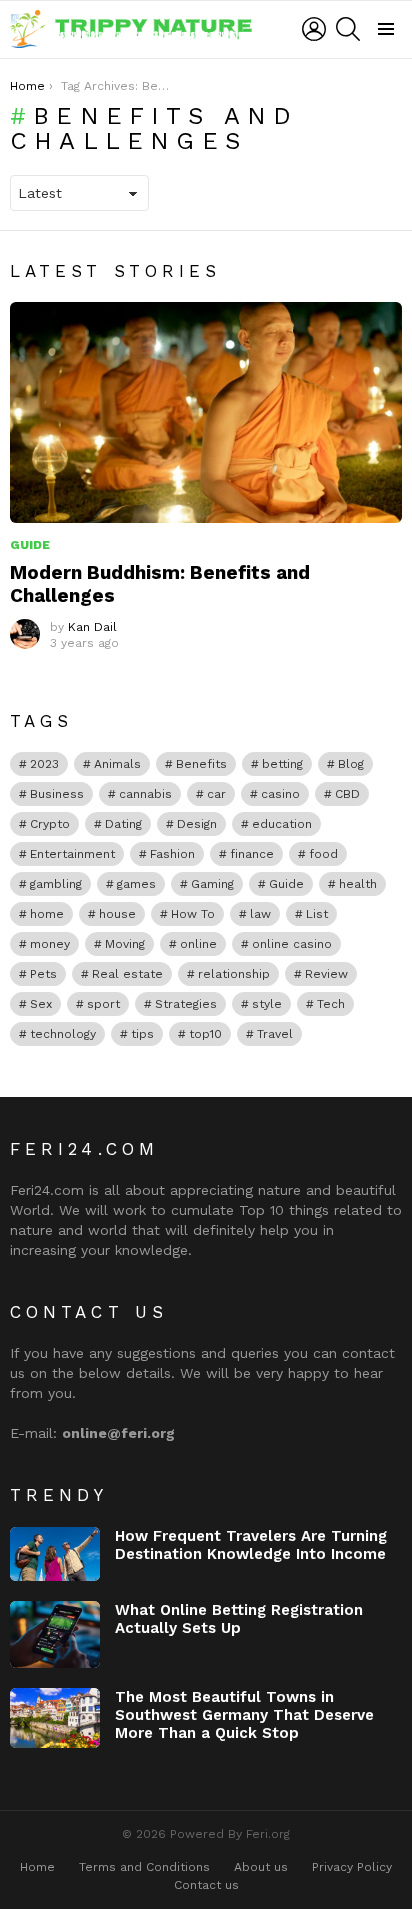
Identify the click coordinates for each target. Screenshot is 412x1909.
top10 (205, 1034)
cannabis (145, 794)
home (47, 914)
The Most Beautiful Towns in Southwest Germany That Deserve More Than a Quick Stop (244, 1715)
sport (103, 1004)
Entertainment (72, 854)
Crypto (50, 824)
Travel (275, 1034)
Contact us (206, 1885)
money (50, 944)
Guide (30, 545)
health (358, 884)
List (317, 914)
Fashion (172, 854)
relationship (234, 974)
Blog (351, 764)
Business (57, 794)
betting (282, 764)
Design (197, 824)
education (282, 824)
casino (280, 794)
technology (63, 1034)
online (198, 944)
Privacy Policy (352, 1867)
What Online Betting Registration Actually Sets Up (239, 1619)
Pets (43, 974)
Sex (41, 1004)
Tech (331, 1004)
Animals (117, 764)
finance (252, 854)
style (267, 1004)
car (216, 794)
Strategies (186, 1004)
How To (193, 914)
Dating (123, 824)
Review (326, 974)
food (323, 854)
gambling (56, 884)
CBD (347, 794)
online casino (292, 944)
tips (142, 1034)
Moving (125, 944)
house (117, 914)
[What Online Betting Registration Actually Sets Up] (55, 1635)
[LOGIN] (314, 29)
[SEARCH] (348, 29)
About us (261, 1867)
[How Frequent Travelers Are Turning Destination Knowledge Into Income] (55, 1554)
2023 (44, 764)
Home (37, 1867)
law (260, 914)
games (136, 884)
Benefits (201, 764)
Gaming (212, 884)
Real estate (127, 974)
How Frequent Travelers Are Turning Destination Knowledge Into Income (251, 1545)
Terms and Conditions (144, 1867)
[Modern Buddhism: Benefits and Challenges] (206, 412)
